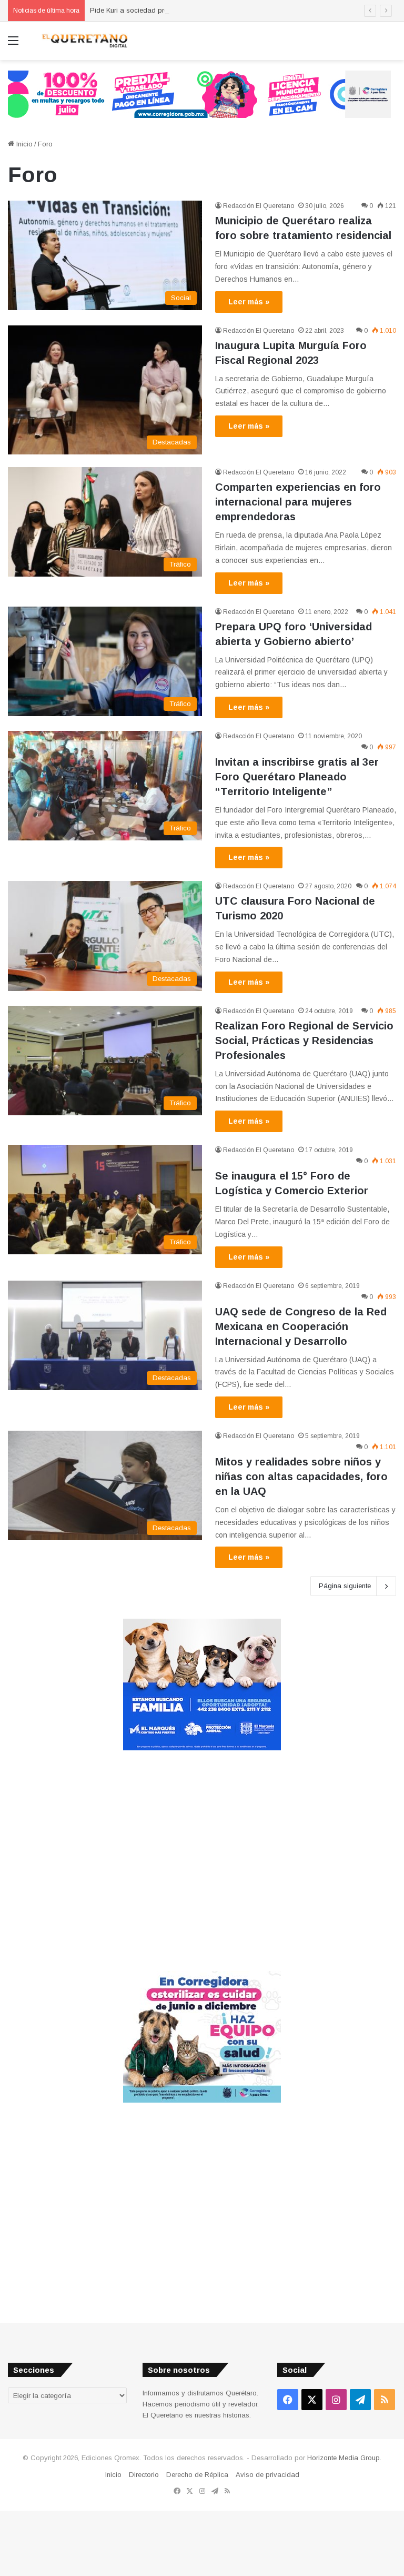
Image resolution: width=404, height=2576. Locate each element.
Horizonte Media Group (344, 2458)
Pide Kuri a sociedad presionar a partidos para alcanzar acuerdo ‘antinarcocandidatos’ (228, 10)
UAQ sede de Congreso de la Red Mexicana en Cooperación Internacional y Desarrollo (301, 1326)
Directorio (144, 2475)
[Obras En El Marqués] (199, 93)
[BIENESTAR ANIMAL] (202, 1748)
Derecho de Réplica (197, 2475)
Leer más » (249, 302)
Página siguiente (345, 1586)
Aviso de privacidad (267, 2475)
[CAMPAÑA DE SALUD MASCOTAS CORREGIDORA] (202, 2100)
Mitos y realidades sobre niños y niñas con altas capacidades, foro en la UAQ (301, 1477)
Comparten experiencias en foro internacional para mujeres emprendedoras (298, 502)
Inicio (23, 144)
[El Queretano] (84, 41)
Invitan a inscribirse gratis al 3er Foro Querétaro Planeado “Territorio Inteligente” (297, 777)
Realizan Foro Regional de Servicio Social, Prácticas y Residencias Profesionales (304, 1041)
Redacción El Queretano (259, 206)
